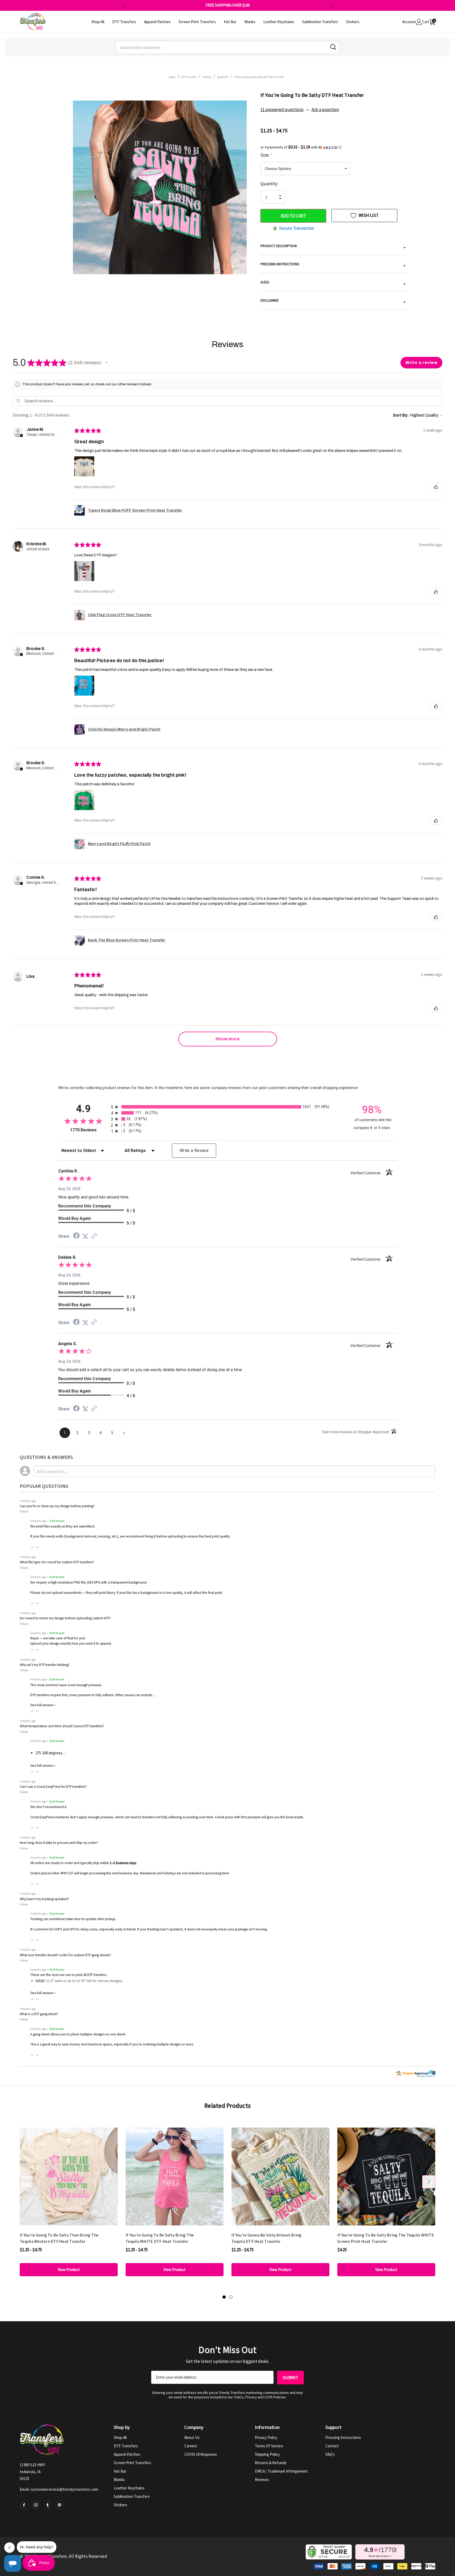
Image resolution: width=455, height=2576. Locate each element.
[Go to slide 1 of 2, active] (224, 2297)
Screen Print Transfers (132, 2463)
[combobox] (227, 47)
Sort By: (401, 415)
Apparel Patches (127, 2454)
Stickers (120, 2505)
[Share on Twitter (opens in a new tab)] (85, 1236)
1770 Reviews (89, 1130)
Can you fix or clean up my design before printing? (57, 1506)
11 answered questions (282, 109)
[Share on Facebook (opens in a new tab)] (76, 1236)
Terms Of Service (269, 2446)
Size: (266, 155)
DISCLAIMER (333, 301)
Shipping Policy (267, 2454)
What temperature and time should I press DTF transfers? (62, 1726)
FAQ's (330, 2454)
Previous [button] (124, 5)
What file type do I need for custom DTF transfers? (57, 1562)
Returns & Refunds (271, 2463)
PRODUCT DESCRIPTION (333, 247)
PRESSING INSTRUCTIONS (333, 265)
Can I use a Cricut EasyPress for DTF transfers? (53, 1787)
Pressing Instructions (343, 2437)
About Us (192, 2437)
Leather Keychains (129, 2488)
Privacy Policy (266, 2437)
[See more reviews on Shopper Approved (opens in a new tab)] (94, 1236)
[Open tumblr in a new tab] (48, 2505)
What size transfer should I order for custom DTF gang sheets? (65, 1955)
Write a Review (194, 1150)
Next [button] (331, 5)
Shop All (120, 2437)
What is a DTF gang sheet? (39, 2014)
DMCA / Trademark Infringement (281, 2471)
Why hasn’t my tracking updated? (44, 1899)
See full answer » (43, 1705)
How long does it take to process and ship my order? (59, 1843)
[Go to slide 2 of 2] (231, 2297)
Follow (24, 1511)
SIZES (333, 283)
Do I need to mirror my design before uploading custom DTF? (65, 1618)
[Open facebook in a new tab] (24, 2505)
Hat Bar (120, 2471)
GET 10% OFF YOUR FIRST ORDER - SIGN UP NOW (228, 5)
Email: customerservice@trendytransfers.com (59, 2489)
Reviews (262, 2480)
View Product (69, 2270)
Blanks (119, 2480)
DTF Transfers (126, 2446)
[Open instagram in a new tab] (36, 2505)
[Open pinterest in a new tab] (60, 2505)
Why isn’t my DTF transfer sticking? (45, 1665)
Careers (191, 2446)
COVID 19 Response (201, 2454)
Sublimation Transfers (132, 2496)
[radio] (227, 1107)
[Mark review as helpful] (436, 487)
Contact (332, 2446)
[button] (334, 147)
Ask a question (325, 109)
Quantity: (269, 184)
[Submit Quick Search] (333, 47)
